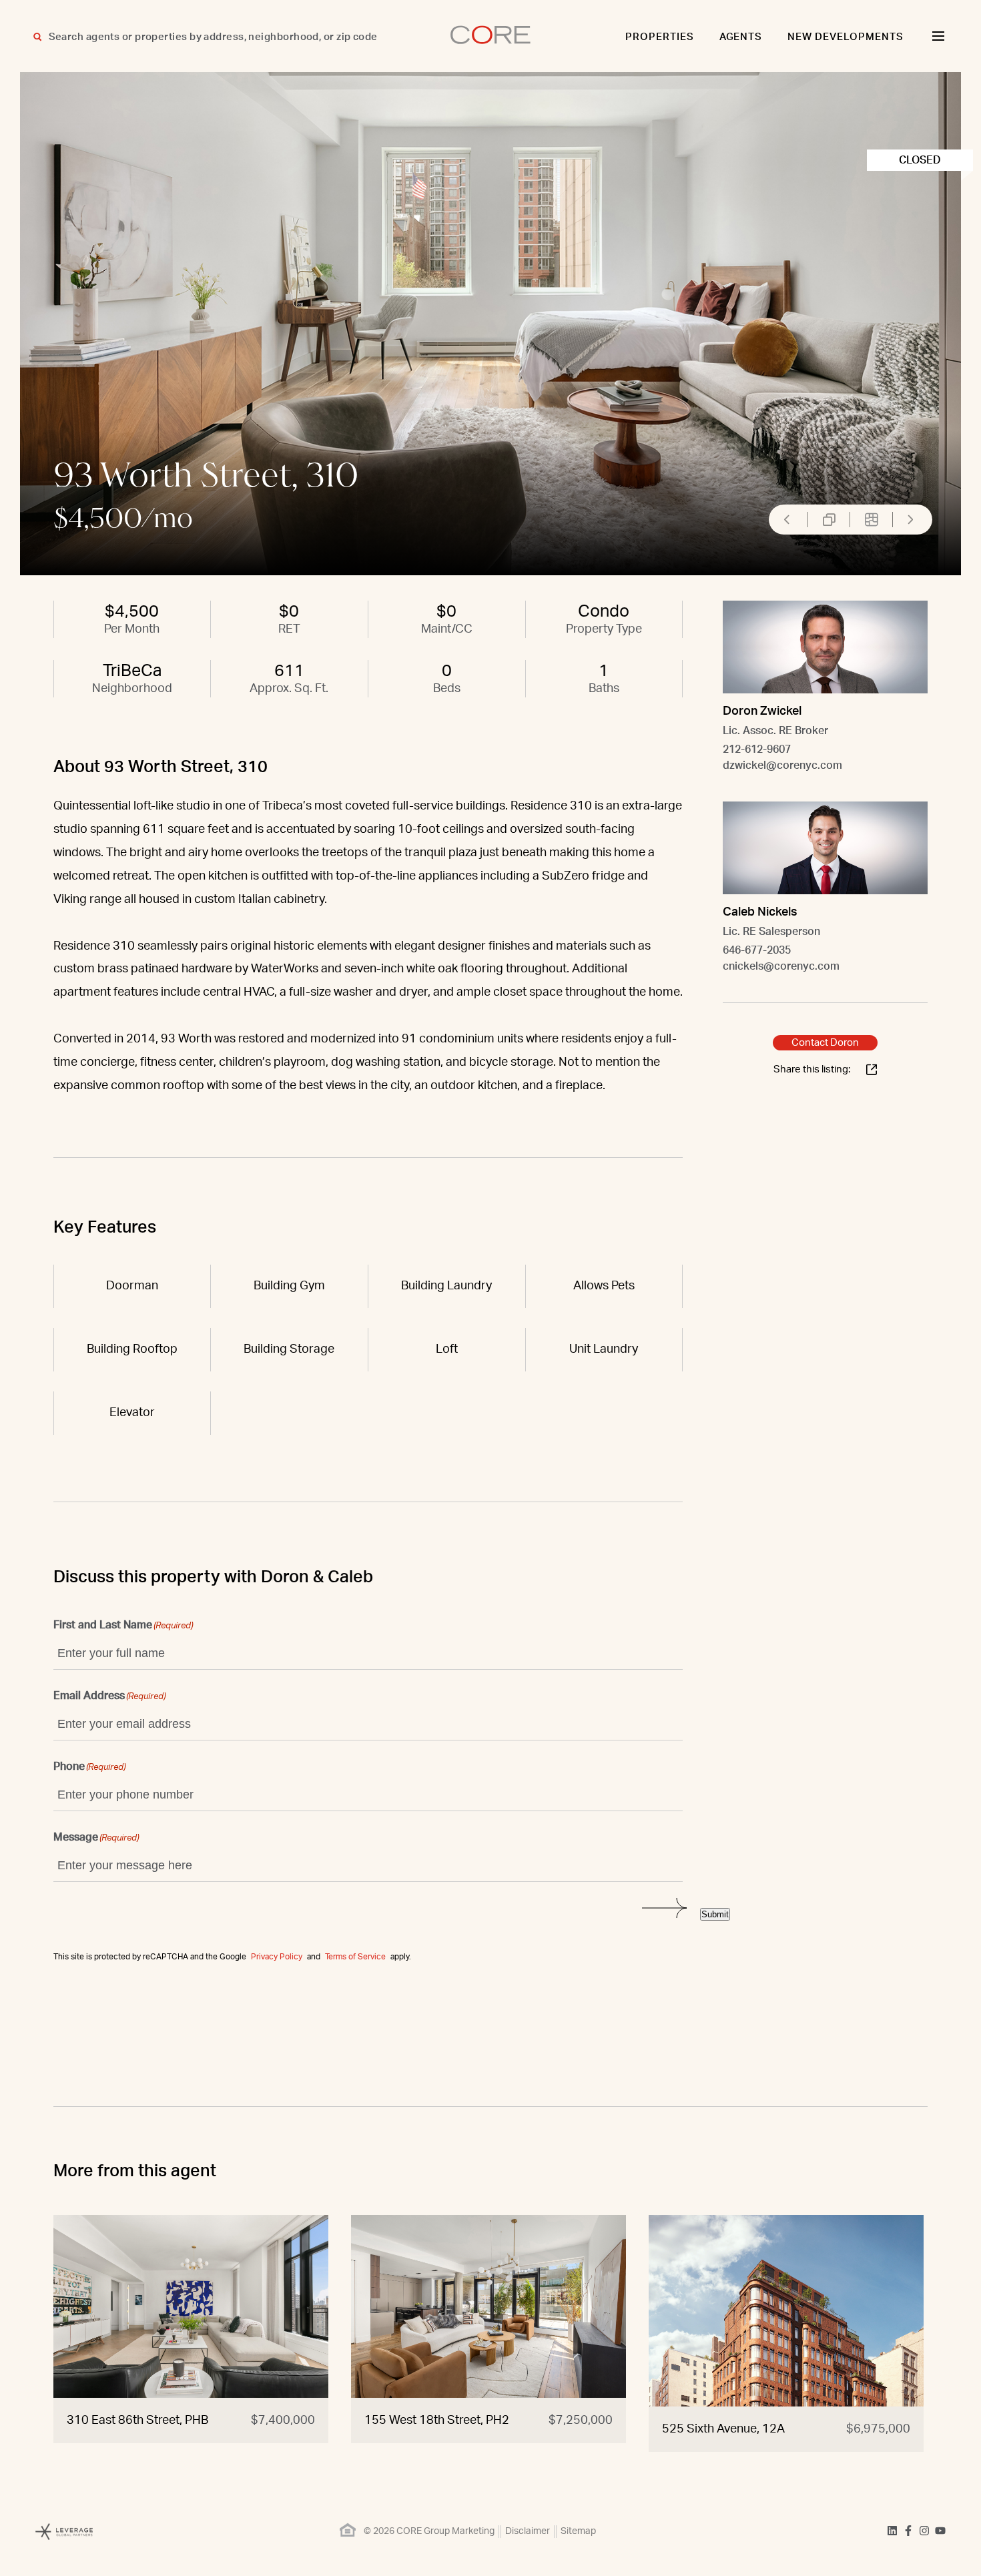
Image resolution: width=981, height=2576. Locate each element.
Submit (715, 1914)
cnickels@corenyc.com (781, 966)
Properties (660, 37)
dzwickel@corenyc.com (782, 765)
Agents (741, 37)
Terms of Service (355, 1957)
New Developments (846, 37)
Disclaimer (528, 2531)
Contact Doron (825, 1043)
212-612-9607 (757, 749)
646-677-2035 (757, 950)
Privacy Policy (277, 1957)
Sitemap (578, 2531)
